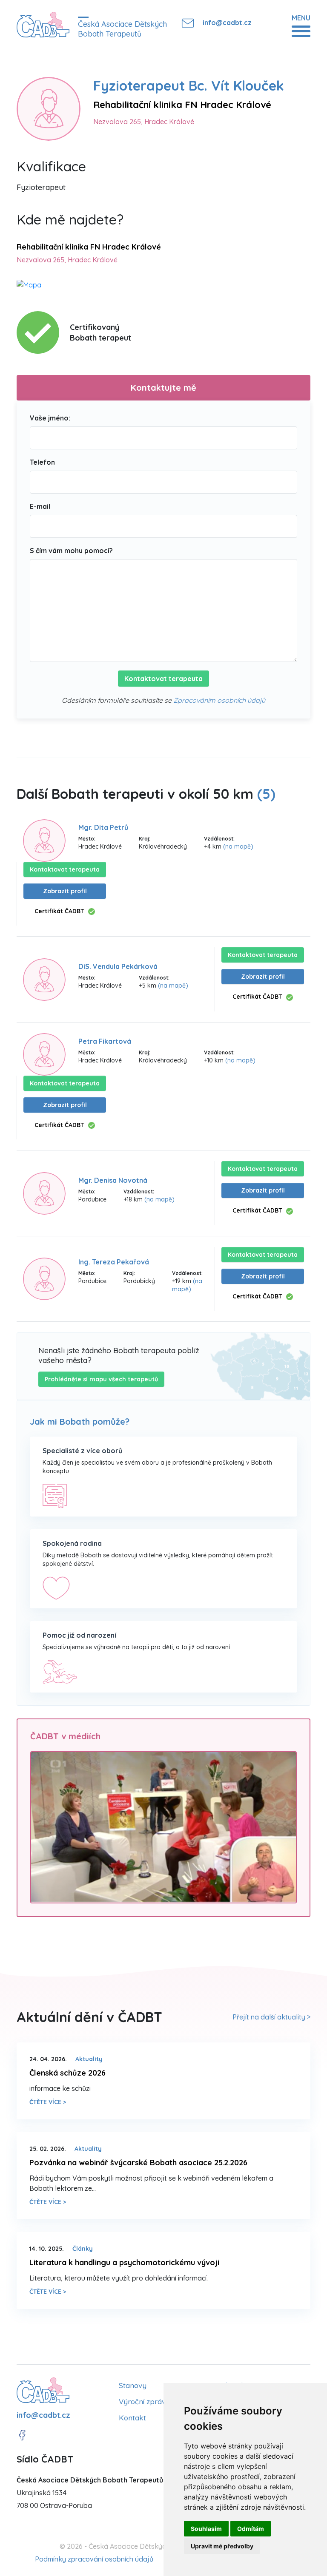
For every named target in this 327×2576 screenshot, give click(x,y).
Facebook (22, 2435)
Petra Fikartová (105, 1041)
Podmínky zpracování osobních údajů (94, 2559)
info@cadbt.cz (227, 23)
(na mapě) (238, 846)
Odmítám (251, 2529)
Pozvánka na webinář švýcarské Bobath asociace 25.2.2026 (138, 2163)
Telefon (42, 462)
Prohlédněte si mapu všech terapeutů (101, 1379)
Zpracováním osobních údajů (219, 700)
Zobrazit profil (65, 891)
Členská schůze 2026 (67, 2073)
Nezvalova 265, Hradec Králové (144, 122)
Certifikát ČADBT (59, 911)
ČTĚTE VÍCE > (48, 2102)
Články (83, 2249)
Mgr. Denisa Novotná (113, 1180)
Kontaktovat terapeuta (163, 679)
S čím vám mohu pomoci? (71, 551)
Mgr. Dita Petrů (103, 827)
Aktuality (89, 2059)
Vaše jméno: (50, 418)
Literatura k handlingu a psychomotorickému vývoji (124, 2262)
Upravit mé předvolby (222, 2546)
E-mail (40, 506)
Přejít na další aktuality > (271, 2017)
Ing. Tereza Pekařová (114, 1262)
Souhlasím (206, 2529)
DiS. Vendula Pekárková (118, 966)
